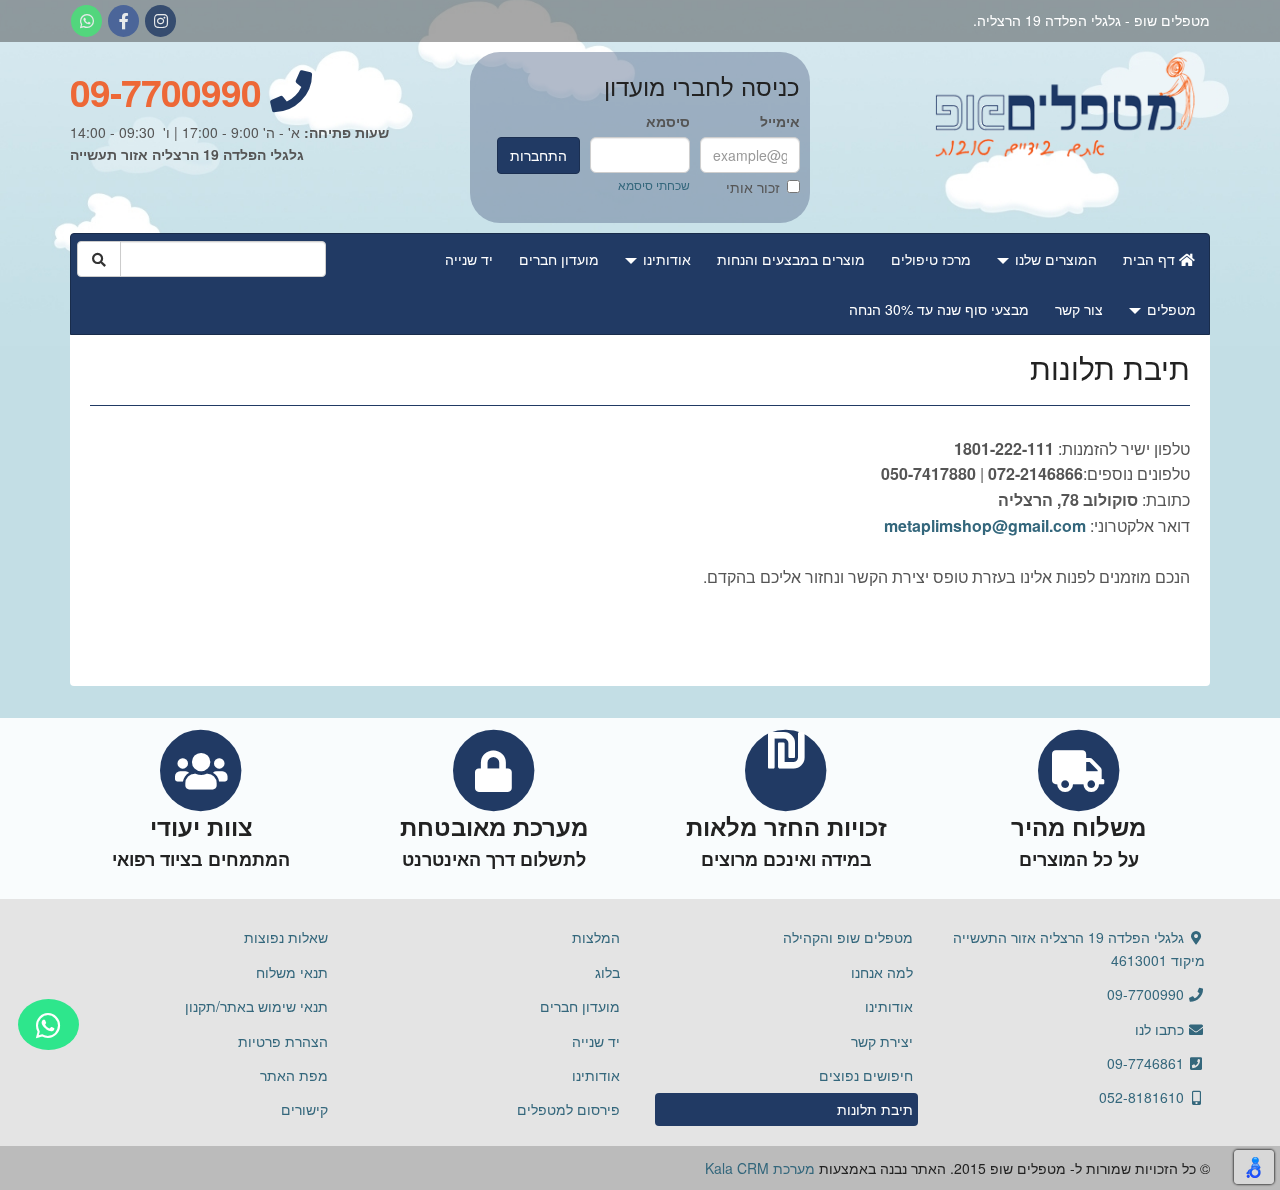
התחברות (538, 155)
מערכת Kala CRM (760, 1168)
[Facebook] (123, 21)
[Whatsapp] (86, 21)
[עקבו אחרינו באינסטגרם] (160, 21)
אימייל (780, 121)
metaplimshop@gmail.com (985, 525)
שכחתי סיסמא (654, 184)
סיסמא (668, 121)
